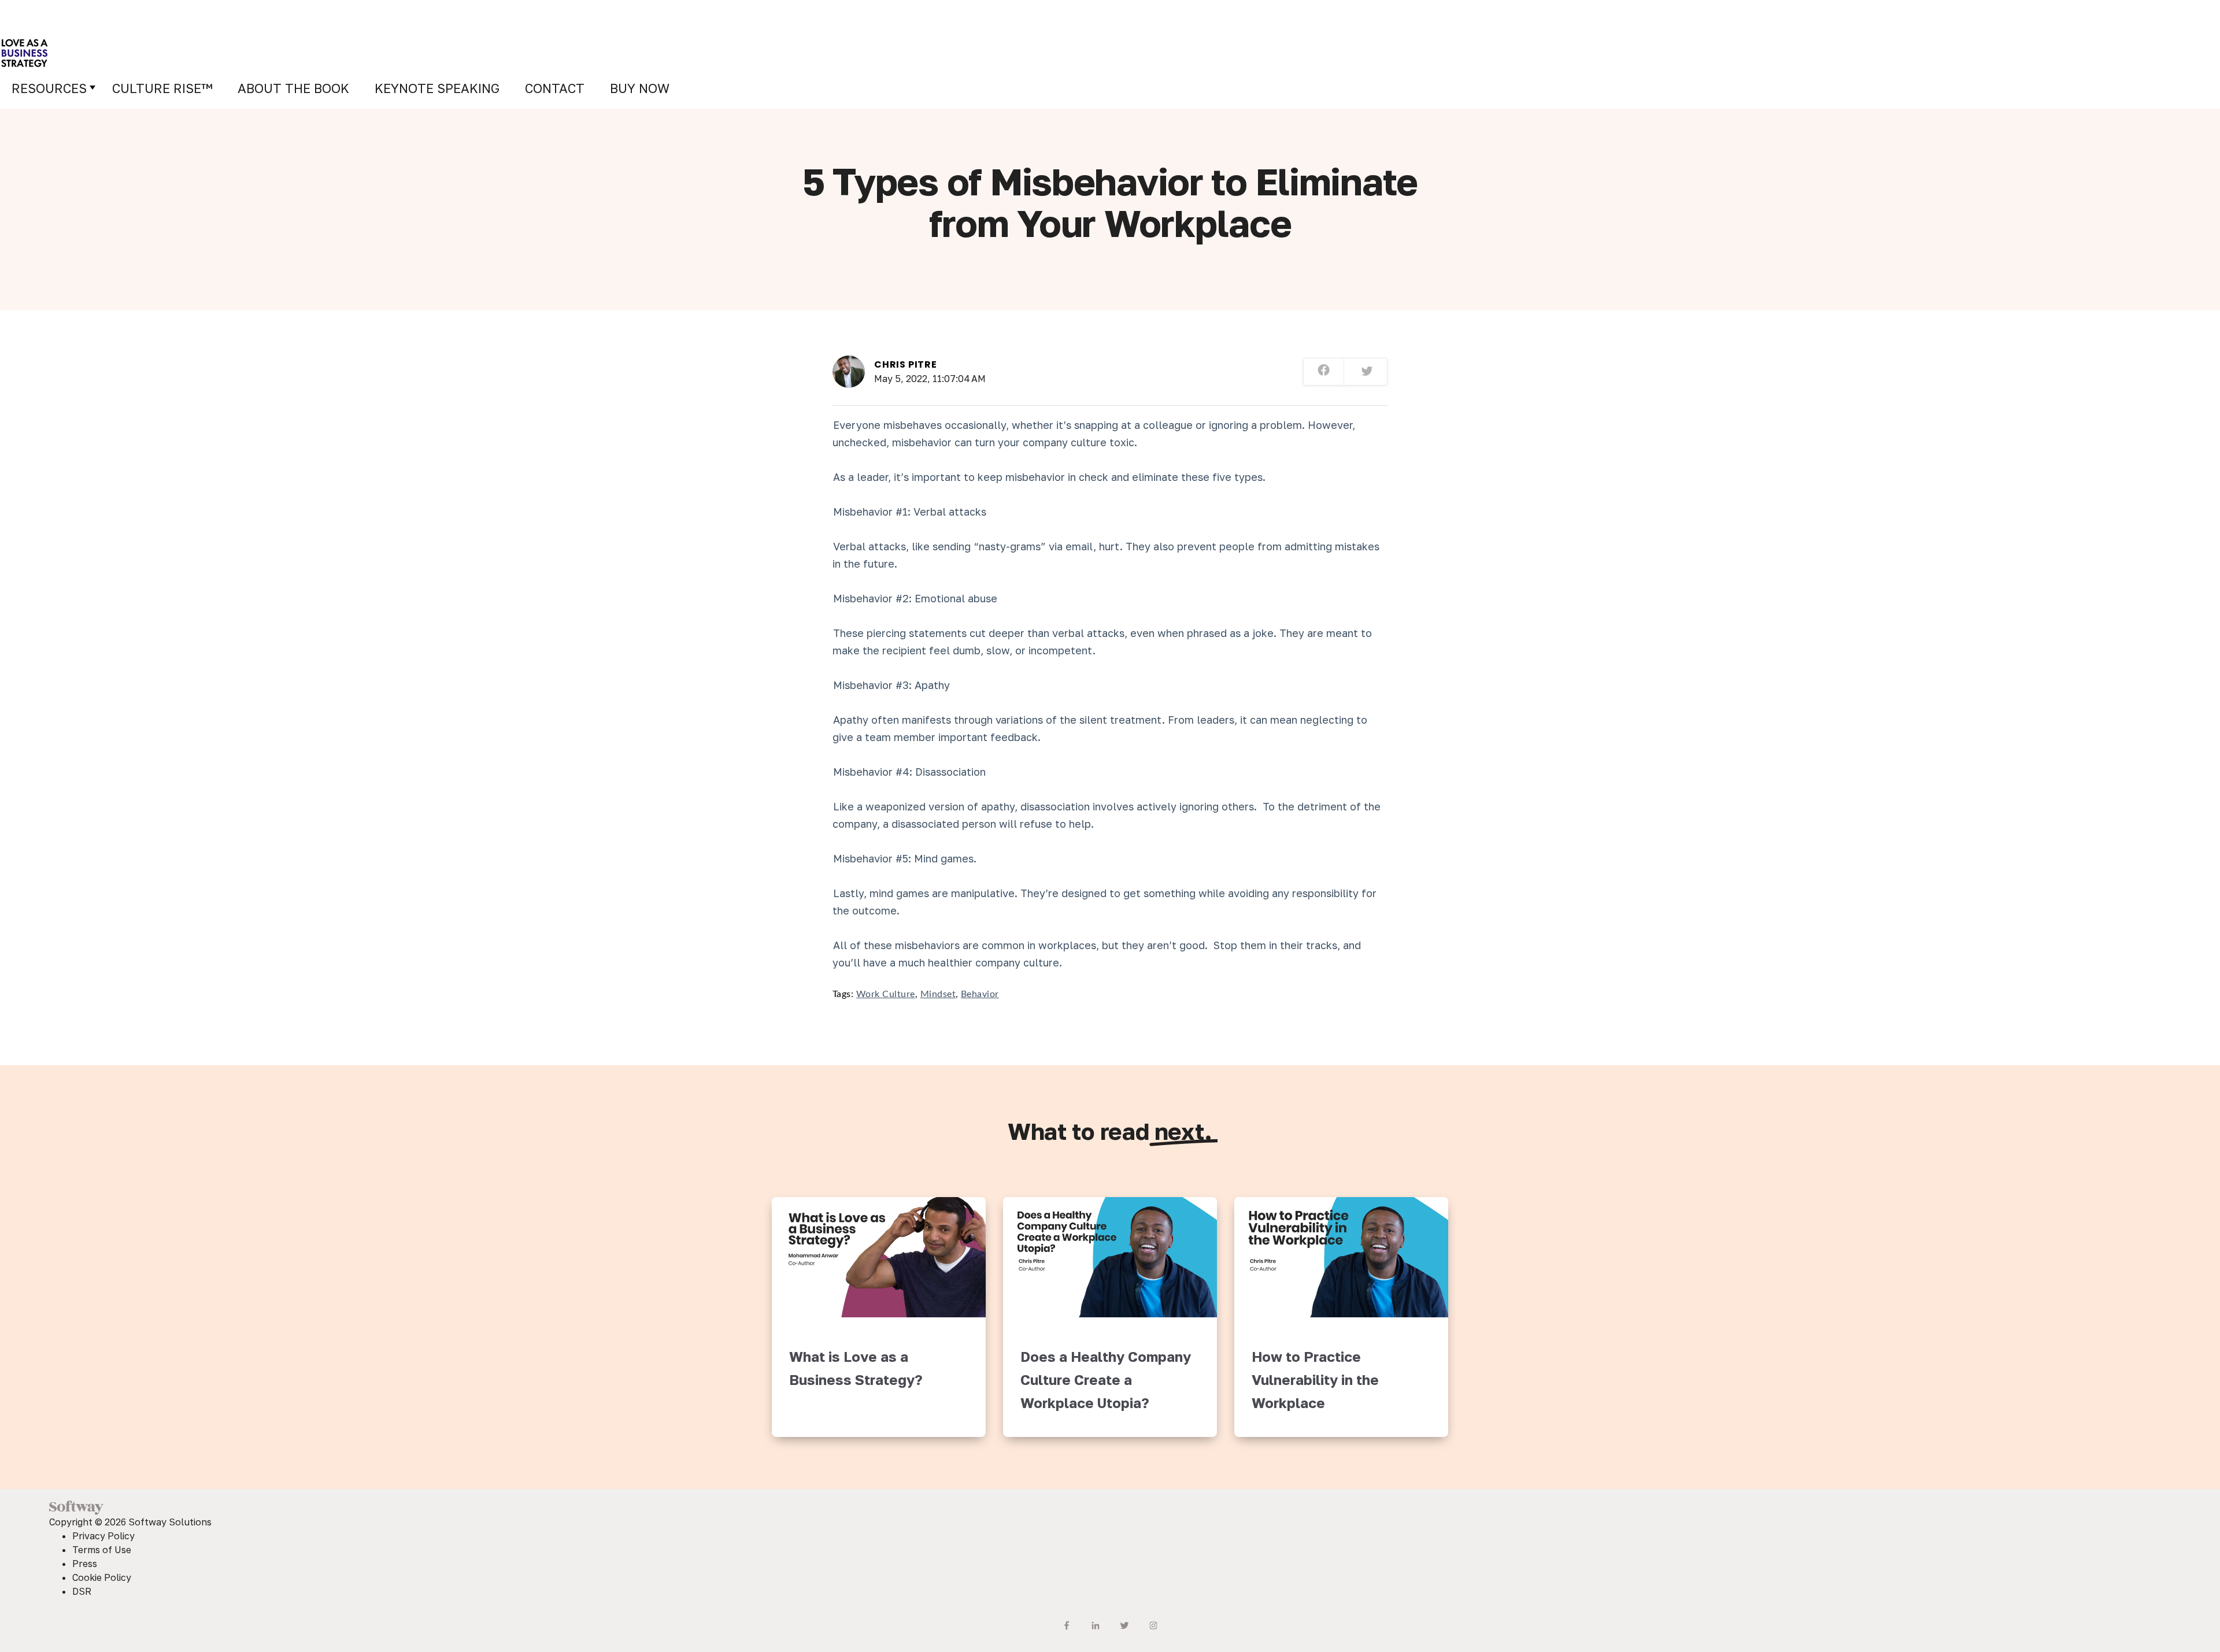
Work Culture (886, 994)
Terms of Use (102, 1550)
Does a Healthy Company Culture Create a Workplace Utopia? (1106, 1379)
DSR (82, 1591)
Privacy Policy (103, 1536)
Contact (555, 88)
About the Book (293, 88)
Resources (49, 88)
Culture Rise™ (162, 88)
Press (85, 1564)
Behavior (980, 994)
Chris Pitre (906, 364)
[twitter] (1367, 372)
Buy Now (640, 88)
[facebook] (1324, 372)
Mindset (938, 994)
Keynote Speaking (437, 88)
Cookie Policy (102, 1577)
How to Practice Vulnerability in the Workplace (1315, 1379)
